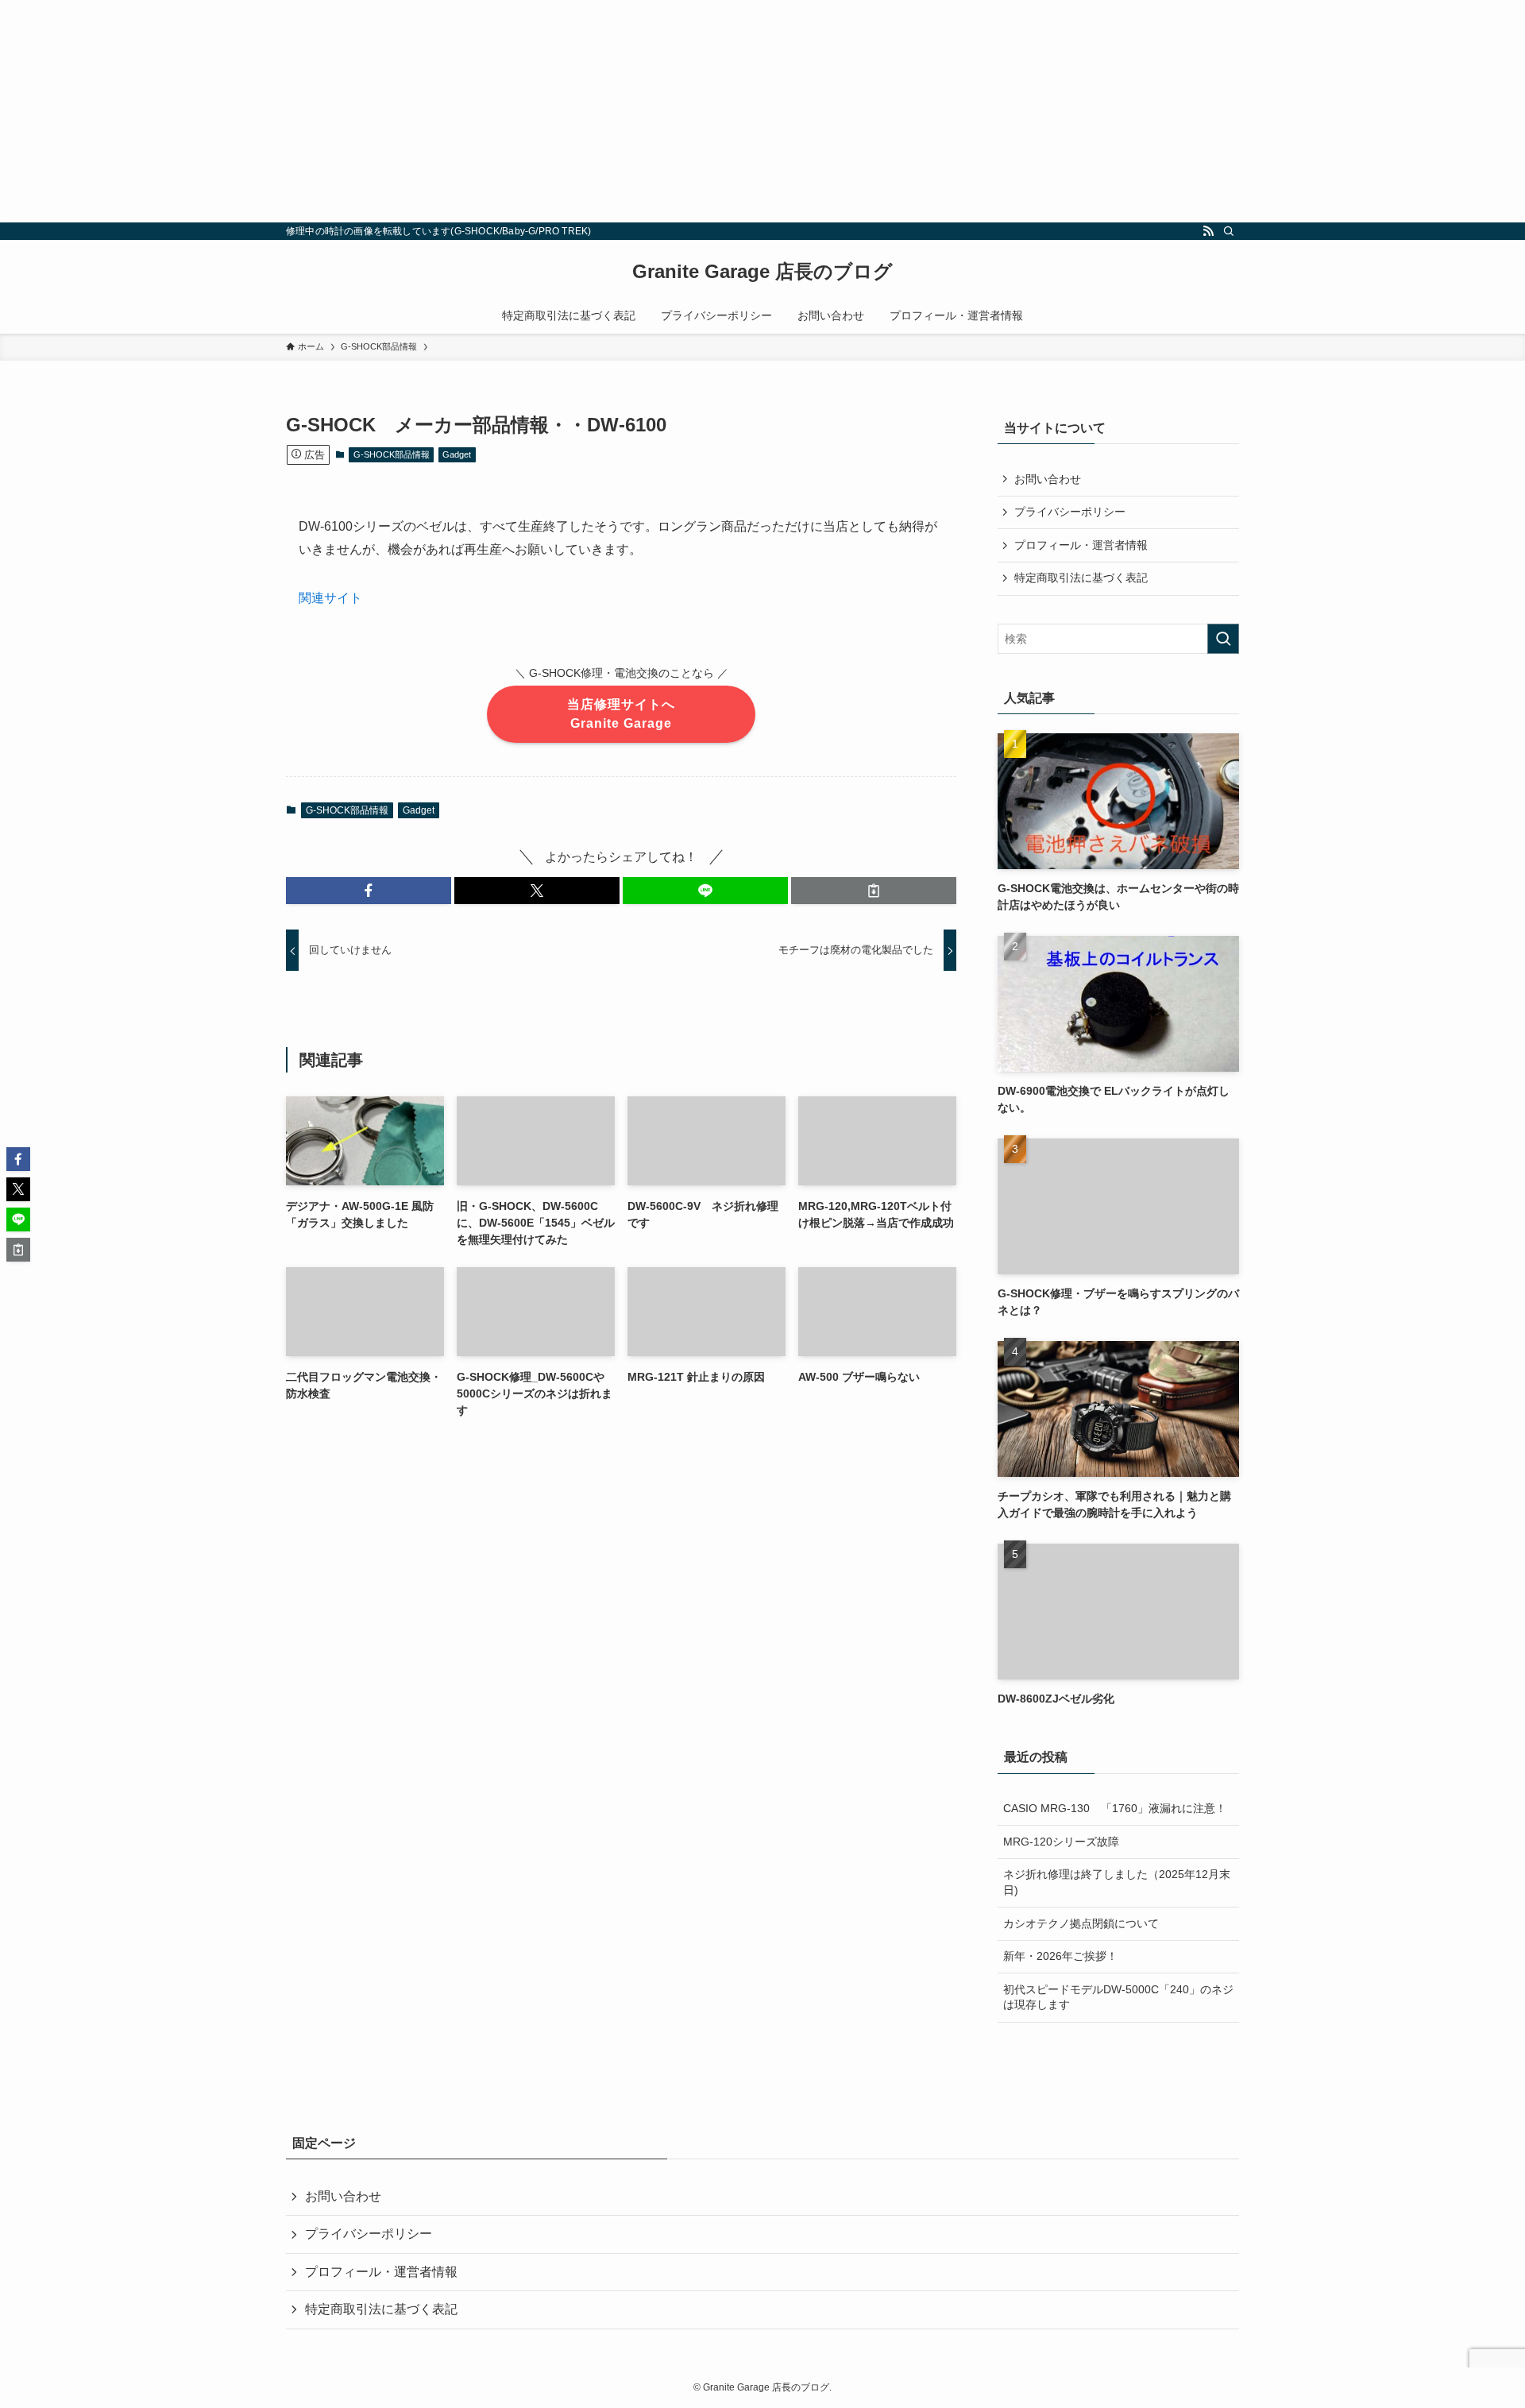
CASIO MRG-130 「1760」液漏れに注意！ (1115, 1808)
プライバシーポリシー (1070, 512)
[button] (369, 891)
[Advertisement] (477, 111)
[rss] (1208, 231)
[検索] (1229, 231)
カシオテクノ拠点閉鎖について (1081, 1923)
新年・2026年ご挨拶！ (1060, 1956)
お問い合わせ (1048, 479)
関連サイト (330, 598)
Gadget (457, 454)
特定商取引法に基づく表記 (1081, 578)
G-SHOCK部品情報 (392, 454)
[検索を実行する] (1223, 639)
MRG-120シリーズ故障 (1061, 1842)
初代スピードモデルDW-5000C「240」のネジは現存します (1118, 1997)
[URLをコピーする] (874, 891)
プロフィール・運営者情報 (1081, 545)
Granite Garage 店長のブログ (762, 272)
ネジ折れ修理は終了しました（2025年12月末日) (1117, 1882)
